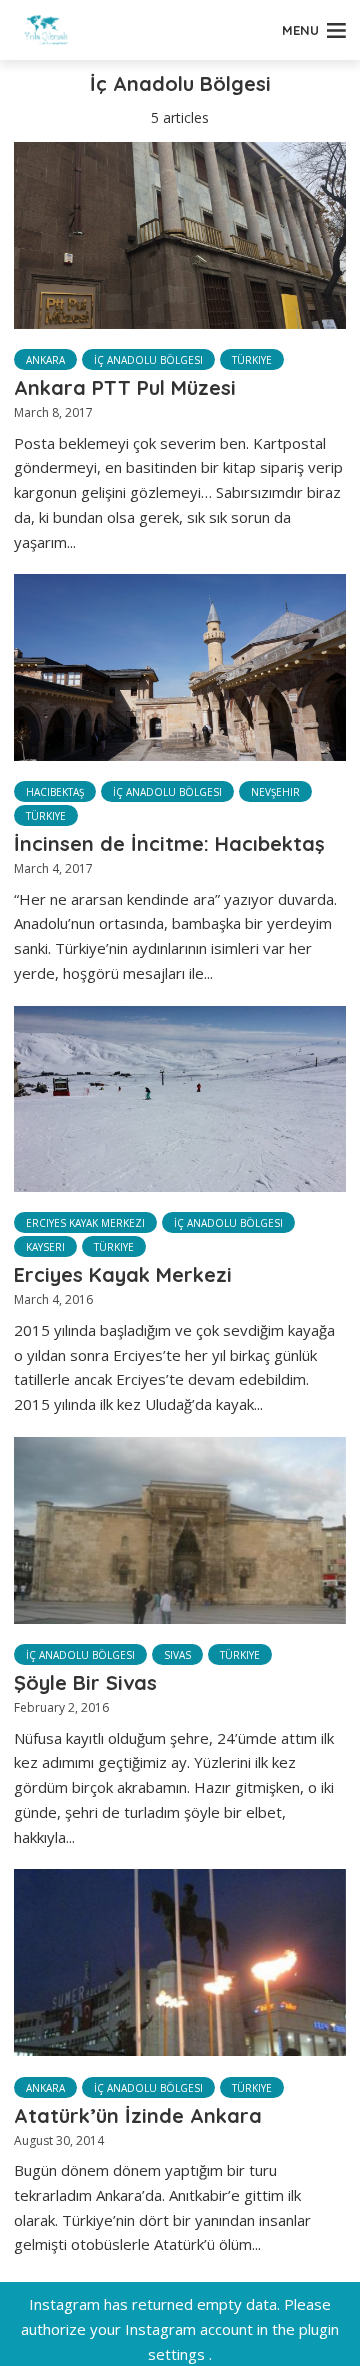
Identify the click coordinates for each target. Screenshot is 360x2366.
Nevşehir (275, 792)
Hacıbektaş (55, 792)
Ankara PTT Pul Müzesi (125, 387)
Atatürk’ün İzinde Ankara (138, 2115)
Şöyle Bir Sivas (85, 1682)
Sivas (177, 1655)
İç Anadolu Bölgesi (148, 360)
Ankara (45, 360)
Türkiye (252, 360)
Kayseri (45, 1247)
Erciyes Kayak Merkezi (85, 1223)
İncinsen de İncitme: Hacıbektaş (169, 843)
